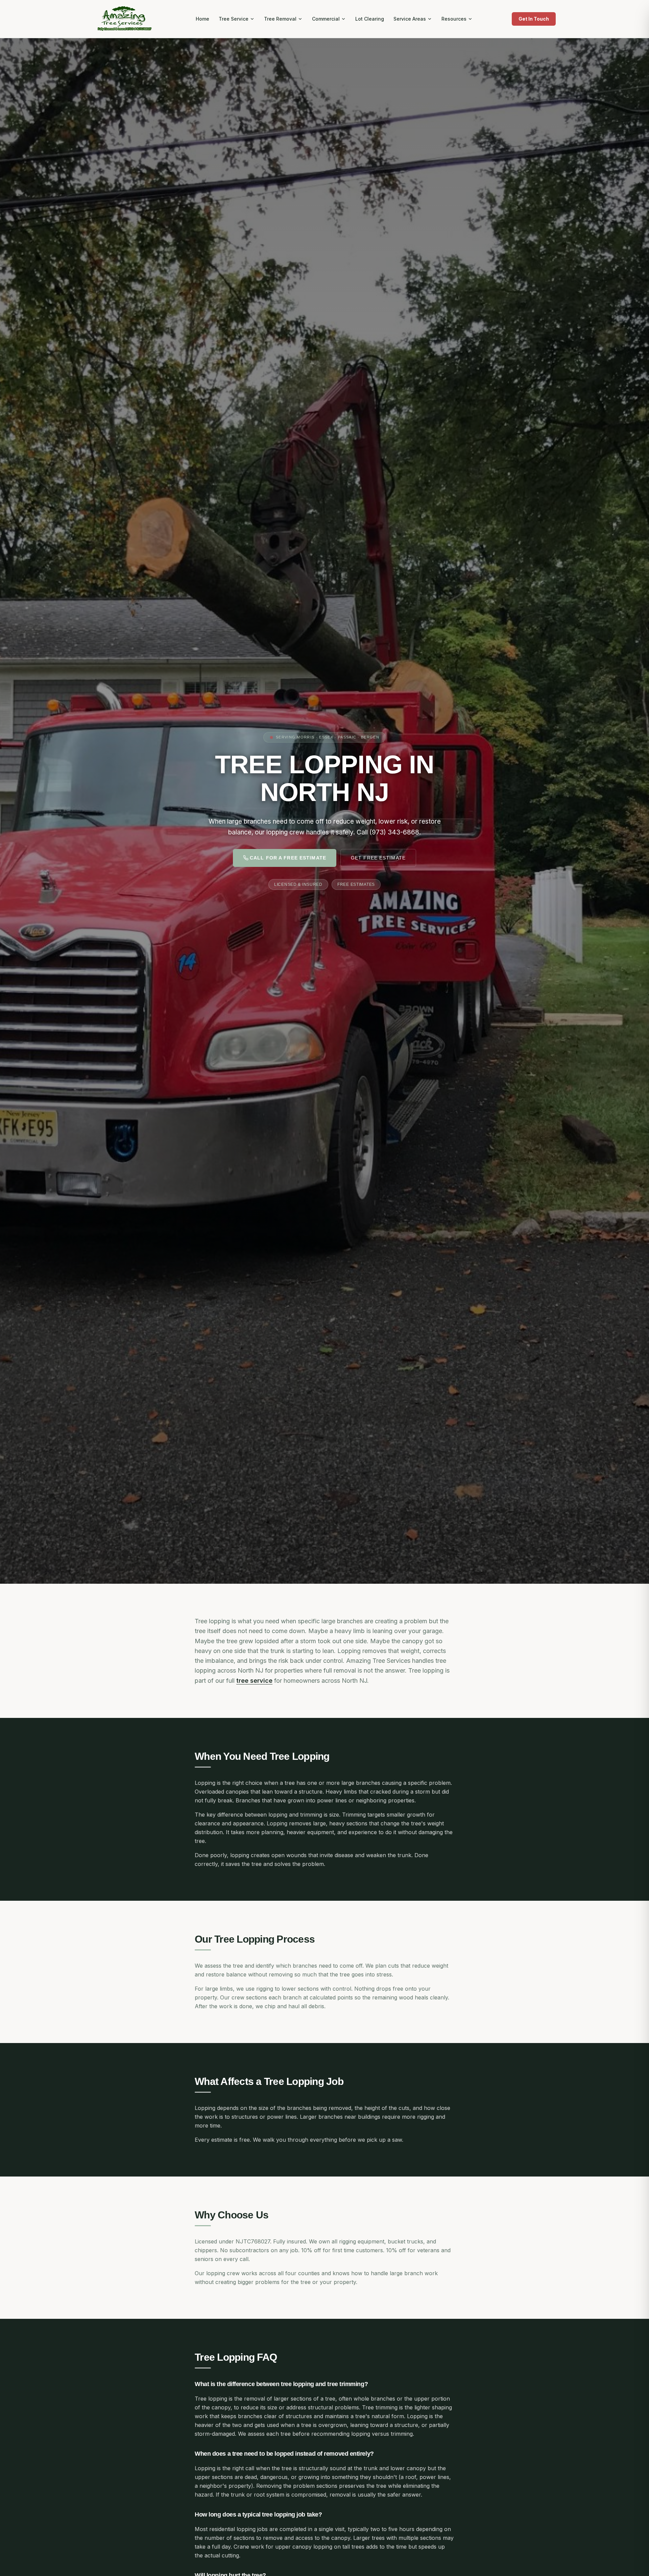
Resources (454, 19)
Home (202, 19)
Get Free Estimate (378, 858)
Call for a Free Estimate (288, 858)
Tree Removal (280, 19)
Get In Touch (534, 19)
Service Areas (410, 19)
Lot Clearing (370, 19)
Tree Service (234, 19)
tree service (254, 1681)
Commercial (326, 19)
